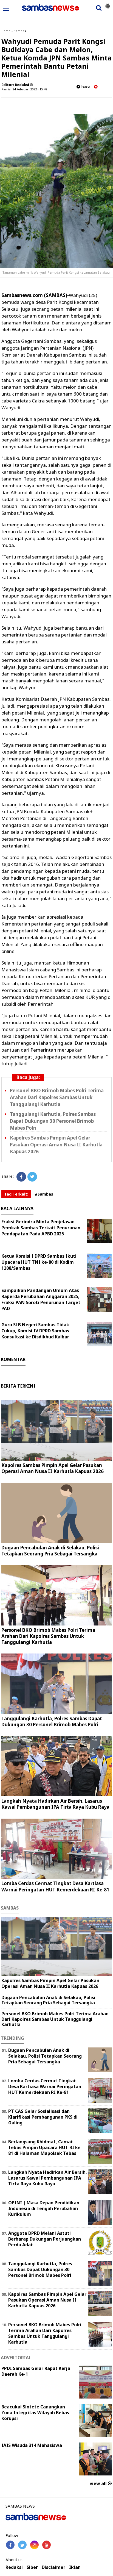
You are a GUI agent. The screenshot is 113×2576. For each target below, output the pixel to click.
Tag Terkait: (16, 1194)
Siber (32, 2567)
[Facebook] (21, 1177)
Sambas (20, 31)
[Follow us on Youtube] (46, 2545)
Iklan (75, 2567)
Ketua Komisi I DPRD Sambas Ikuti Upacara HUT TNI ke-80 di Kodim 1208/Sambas (39, 1262)
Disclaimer (53, 2567)
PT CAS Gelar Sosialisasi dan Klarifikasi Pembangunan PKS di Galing (43, 2117)
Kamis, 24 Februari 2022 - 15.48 (24, 89)
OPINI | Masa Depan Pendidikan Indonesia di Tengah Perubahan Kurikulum (44, 2208)
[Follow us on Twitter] (22, 2545)
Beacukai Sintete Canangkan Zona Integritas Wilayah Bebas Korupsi (35, 2413)
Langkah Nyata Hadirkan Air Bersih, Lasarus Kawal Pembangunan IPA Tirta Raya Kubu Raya (55, 1804)
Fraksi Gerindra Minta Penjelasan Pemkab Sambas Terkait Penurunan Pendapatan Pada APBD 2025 (41, 1228)
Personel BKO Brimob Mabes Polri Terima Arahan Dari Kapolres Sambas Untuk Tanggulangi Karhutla (57, 1097)
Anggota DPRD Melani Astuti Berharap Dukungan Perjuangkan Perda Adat (45, 2239)
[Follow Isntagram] (34, 2545)
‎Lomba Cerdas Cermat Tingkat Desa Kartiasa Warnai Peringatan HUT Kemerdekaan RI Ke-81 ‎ (56, 1886)
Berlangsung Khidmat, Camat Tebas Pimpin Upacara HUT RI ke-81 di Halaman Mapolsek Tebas (45, 2147)
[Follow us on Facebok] (10, 2545)
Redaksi (14, 2567)
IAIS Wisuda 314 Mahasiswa (32, 2445)
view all (99, 2483)
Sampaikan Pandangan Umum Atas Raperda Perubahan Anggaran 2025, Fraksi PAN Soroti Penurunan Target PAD (41, 1299)
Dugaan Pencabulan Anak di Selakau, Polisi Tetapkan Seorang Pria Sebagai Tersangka (50, 1551)
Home (6, 31)
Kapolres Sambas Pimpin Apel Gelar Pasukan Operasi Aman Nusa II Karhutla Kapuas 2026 (56, 1145)
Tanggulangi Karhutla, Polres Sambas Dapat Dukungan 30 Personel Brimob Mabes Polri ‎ (53, 1121)
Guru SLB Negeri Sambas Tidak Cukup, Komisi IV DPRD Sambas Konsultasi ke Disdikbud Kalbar (35, 1331)
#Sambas (44, 1194)
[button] (108, 4)
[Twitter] (32, 1177)
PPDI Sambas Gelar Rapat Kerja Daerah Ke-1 (36, 2371)
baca (85, 87)
